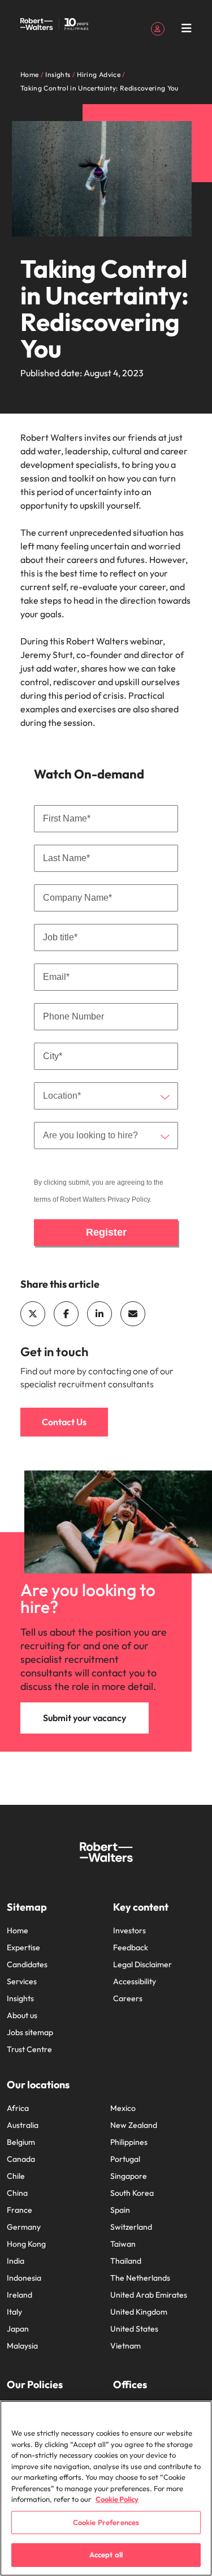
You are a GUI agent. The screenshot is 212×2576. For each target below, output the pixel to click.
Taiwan (123, 2244)
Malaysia (22, 2346)
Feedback (131, 1947)
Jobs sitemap (30, 2032)
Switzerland (131, 2227)
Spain (120, 2210)
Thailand (126, 2261)
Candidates (27, 1964)
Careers (128, 1998)
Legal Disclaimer (142, 1964)
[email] (133, 1314)
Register (106, 1232)
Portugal (125, 2159)
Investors (129, 1930)
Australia (23, 2125)
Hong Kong (26, 2244)
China (17, 2193)
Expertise (23, 1947)
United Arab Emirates (149, 2295)
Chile (16, 2176)
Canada (21, 2159)
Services (22, 1981)
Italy (14, 2312)
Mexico (123, 2108)
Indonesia (24, 2278)
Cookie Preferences (106, 2522)
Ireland (20, 2295)
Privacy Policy (129, 1199)
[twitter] (33, 1314)
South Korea (132, 2193)
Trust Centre (29, 2049)
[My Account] (158, 28)
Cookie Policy (117, 2499)
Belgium (21, 2142)
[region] (106, 2488)
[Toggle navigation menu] (187, 28)
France (20, 2210)
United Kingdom (139, 2312)
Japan (18, 2329)
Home (18, 1930)
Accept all (106, 2555)
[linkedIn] (99, 1314)
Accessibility (135, 1981)
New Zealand (134, 2125)
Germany (24, 2227)
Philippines (129, 2142)
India (16, 2261)
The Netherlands (140, 2278)
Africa (18, 2108)
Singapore (129, 2176)
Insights (20, 1998)
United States (134, 2329)
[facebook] (66, 1314)
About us (22, 2015)
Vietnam (126, 2346)
